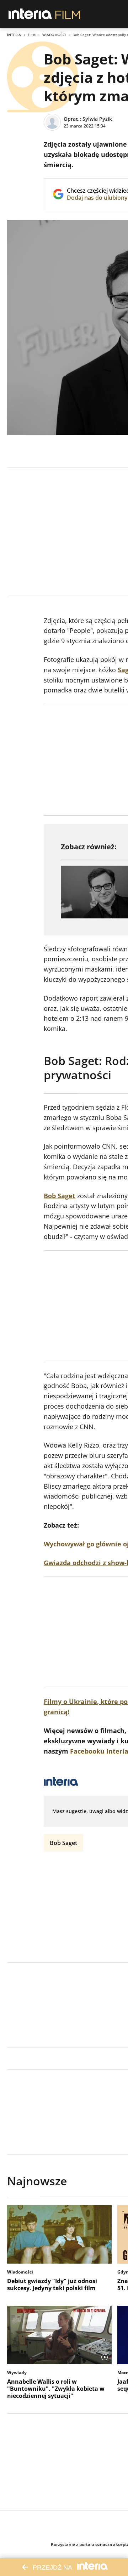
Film (32, 35)
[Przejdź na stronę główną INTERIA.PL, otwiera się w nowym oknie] (30, 14)
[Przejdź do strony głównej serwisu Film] (68, 14)
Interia (14, 35)
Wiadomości (54, 35)
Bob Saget (63, 1843)
